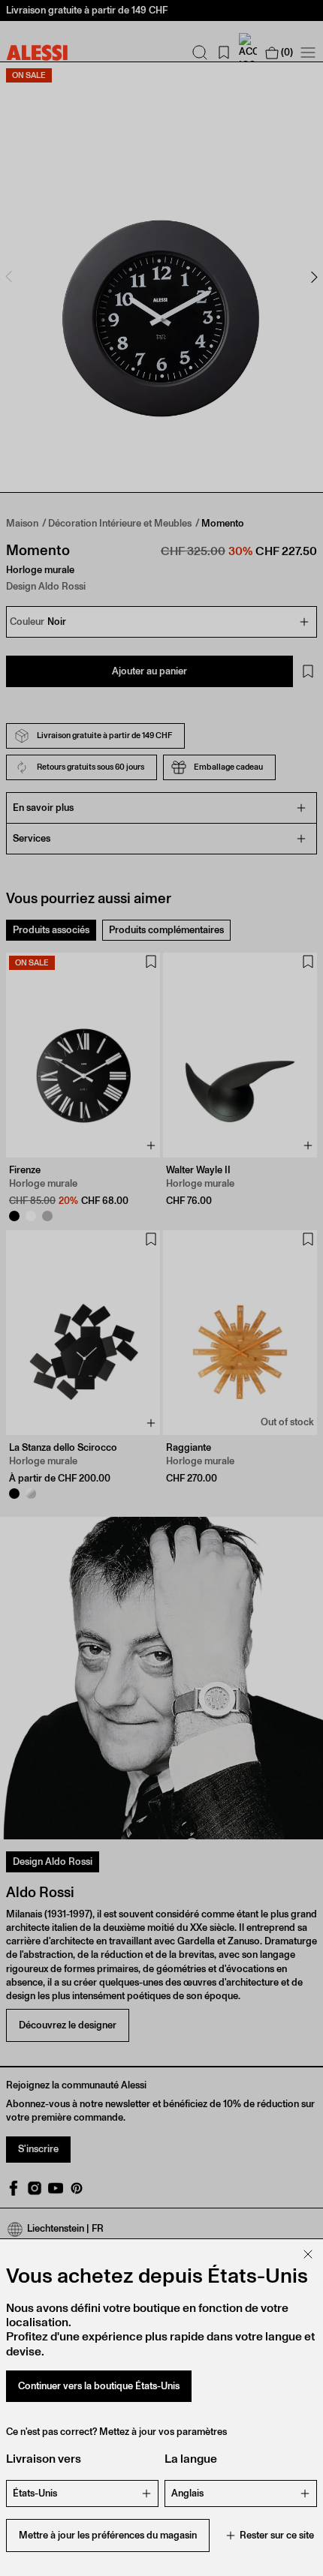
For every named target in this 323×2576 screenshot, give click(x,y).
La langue (191, 2459)
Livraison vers (44, 2459)
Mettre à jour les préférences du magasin (108, 2535)
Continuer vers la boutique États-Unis (99, 2386)
